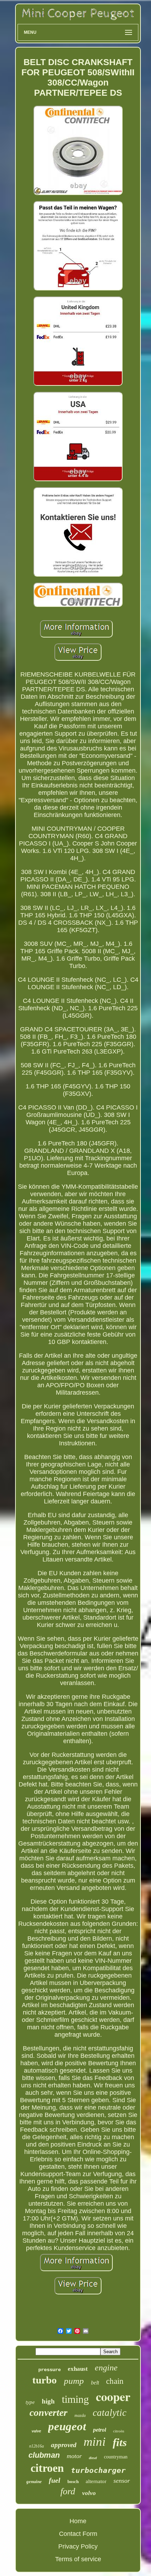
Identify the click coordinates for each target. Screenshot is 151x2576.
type (30, 2402)
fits (120, 2442)
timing (75, 2399)
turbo (45, 2380)
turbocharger (98, 2470)
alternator (96, 2481)
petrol (100, 2430)
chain (115, 2381)
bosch (73, 2481)
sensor (122, 2481)
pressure (50, 2370)
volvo (89, 2493)
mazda (80, 2415)
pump (74, 2381)
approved (64, 2445)
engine (106, 2368)
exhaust (78, 2369)
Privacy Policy (78, 2546)
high (48, 2401)
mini (95, 2442)
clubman (44, 2455)
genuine (34, 2481)
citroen (47, 2468)
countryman (116, 2457)
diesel (93, 2458)
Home (78, 2521)
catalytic (110, 2413)
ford (68, 2491)
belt (95, 2383)
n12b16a (37, 2446)
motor (74, 2456)
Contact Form (78, 2534)
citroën (119, 2431)
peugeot (67, 2426)
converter (48, 2412)
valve (36, 2431)
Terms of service (78, 2559)
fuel (55, 2480)
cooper (113, 2396)
